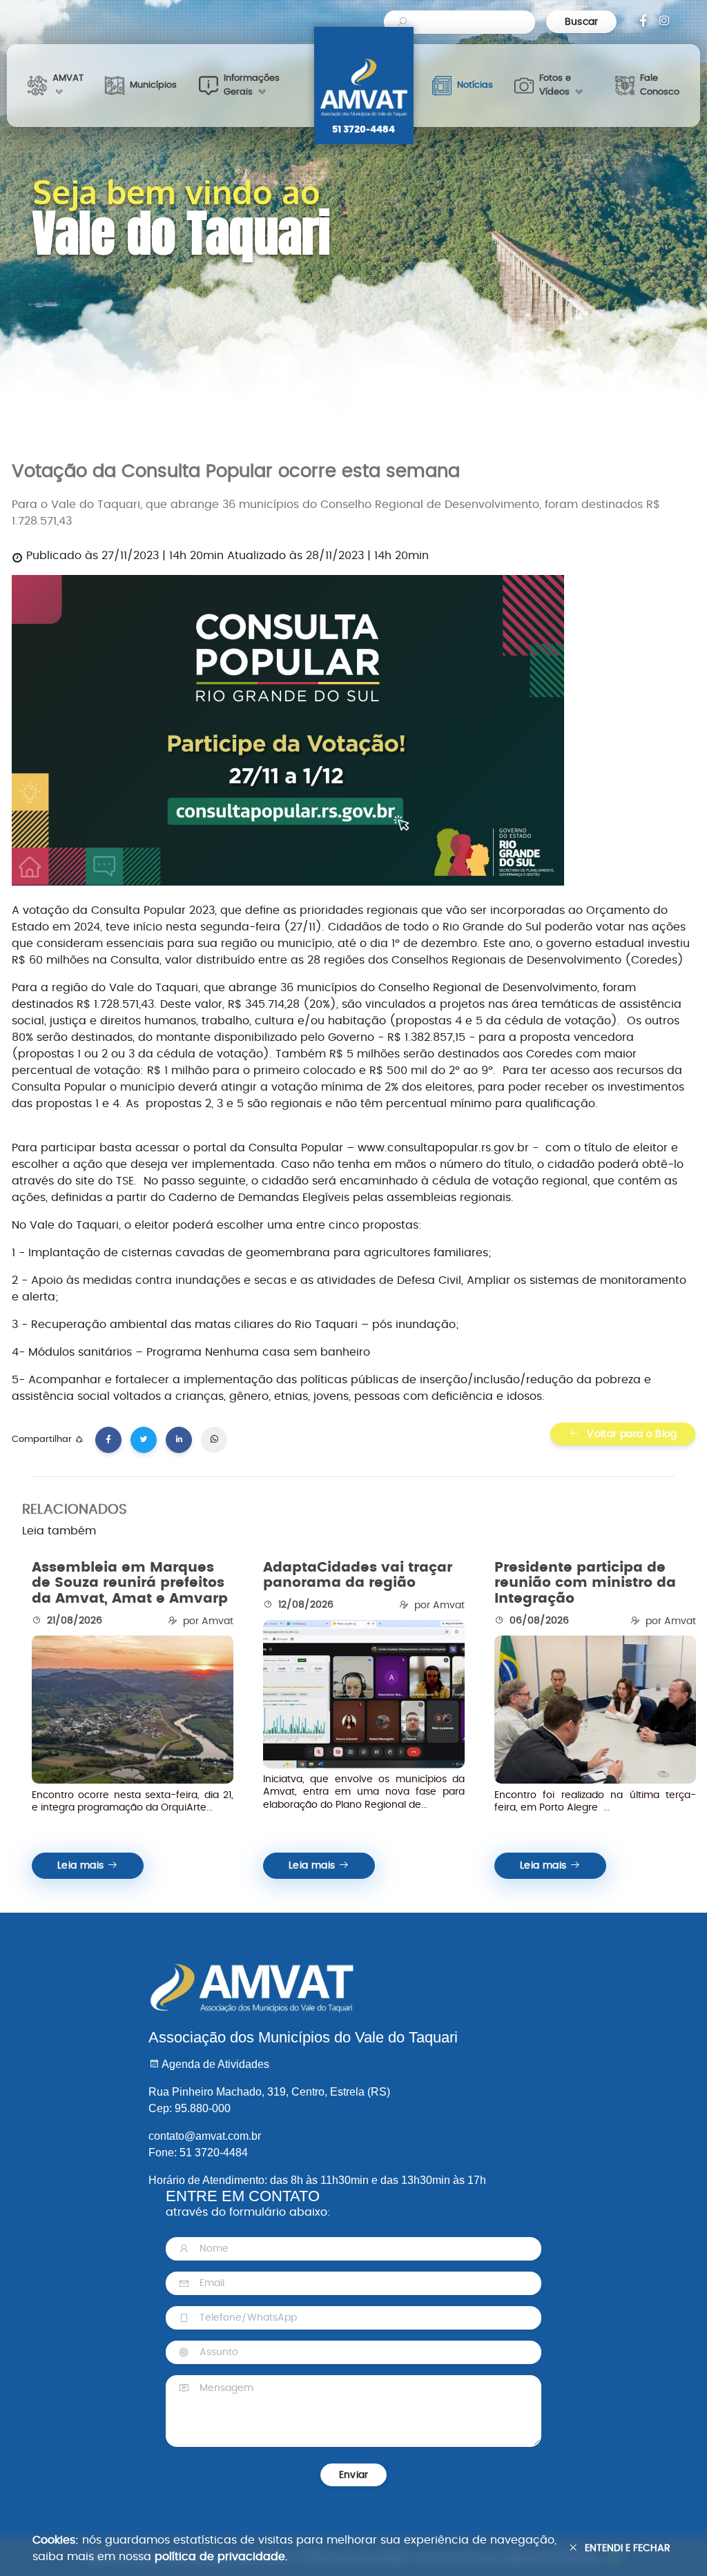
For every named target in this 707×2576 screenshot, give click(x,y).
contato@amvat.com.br (205, 2136)
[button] (56, 86)
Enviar (353, 2475)
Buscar (581, 22)
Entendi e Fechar (628, 2548)
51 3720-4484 (364, 130)
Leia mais (82, 1866)
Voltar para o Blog (631, 1434)
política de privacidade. (221, 2557)
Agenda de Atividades (214, 2064)
